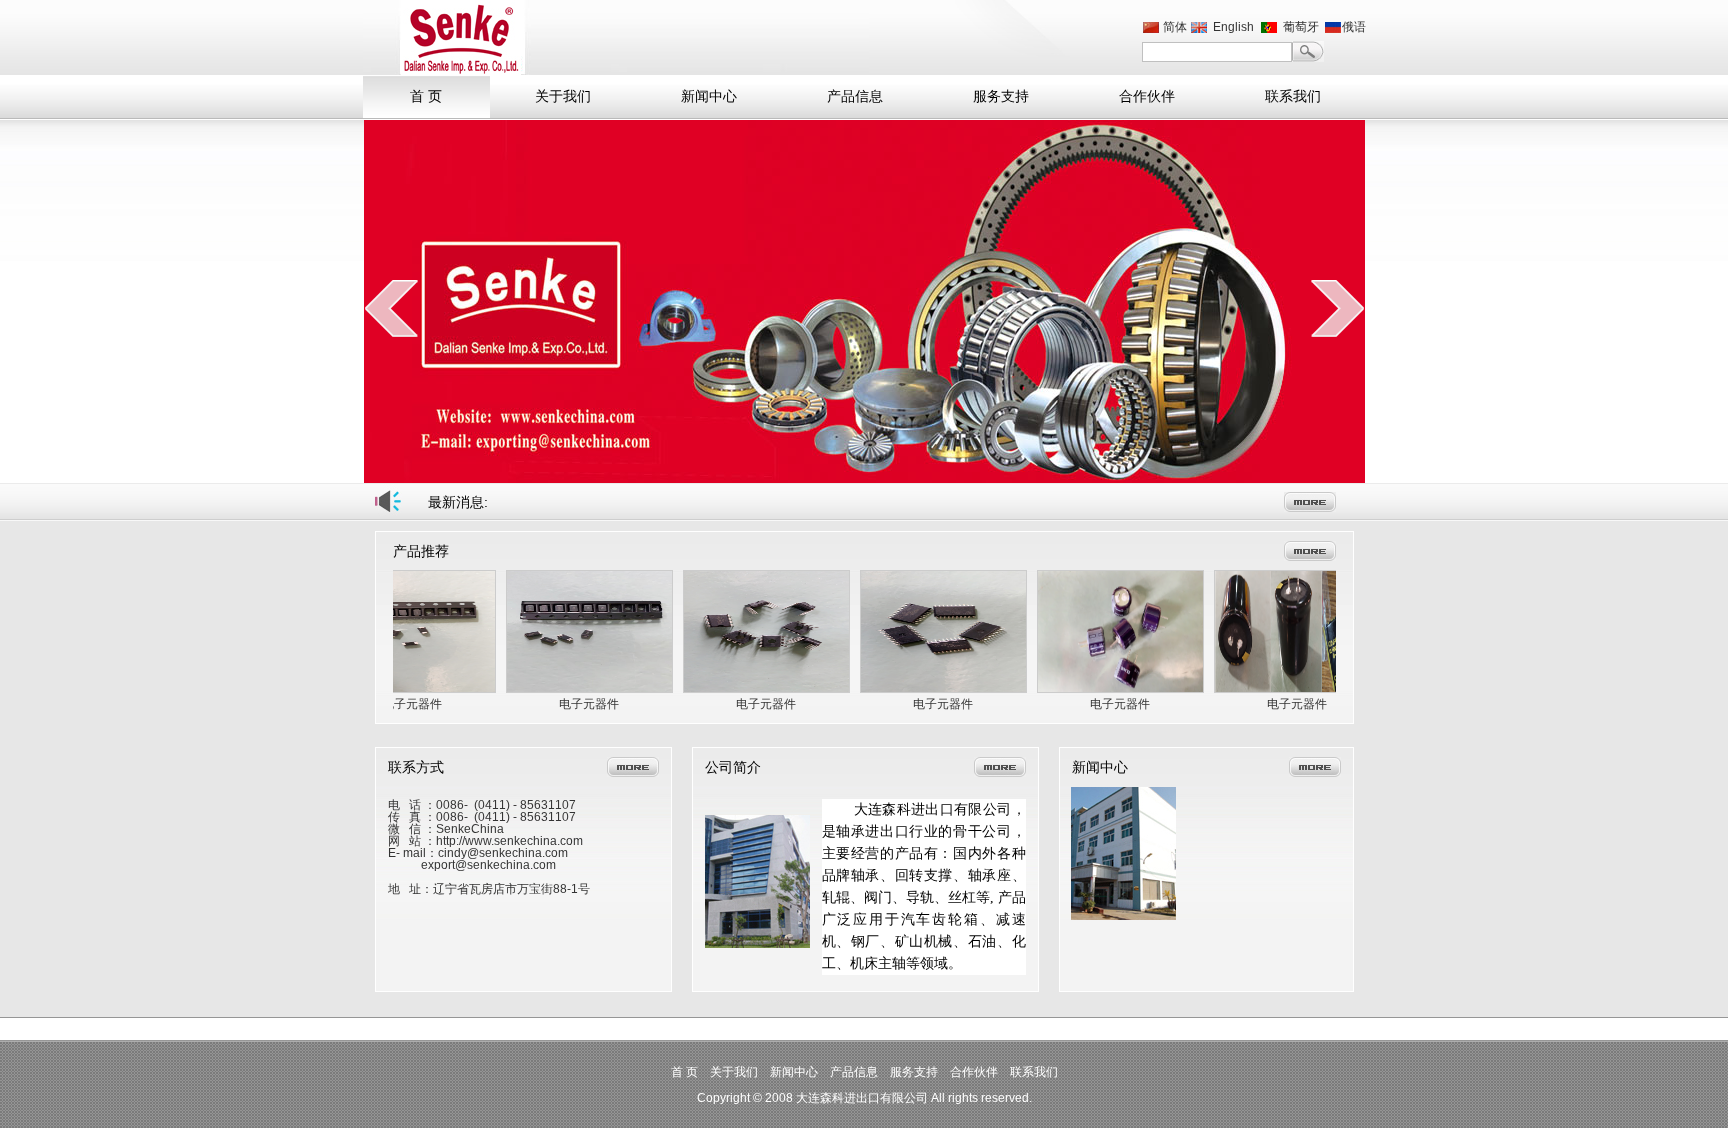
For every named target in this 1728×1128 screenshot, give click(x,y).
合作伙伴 (1147, 96)
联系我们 (1293, 96)
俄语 (1354, 27)
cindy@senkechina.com (503, 853)
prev (391, 308)
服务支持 (1001, 96)
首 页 (426, 96)
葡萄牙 (1301, 27)
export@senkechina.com (488, 865)
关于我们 (563, 96)
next (1337, 308)
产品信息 (855, 96)
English (1233, 27)
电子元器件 (412, 704)
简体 (1175, 27)
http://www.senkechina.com (509, 841)
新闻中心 (709, 96)
